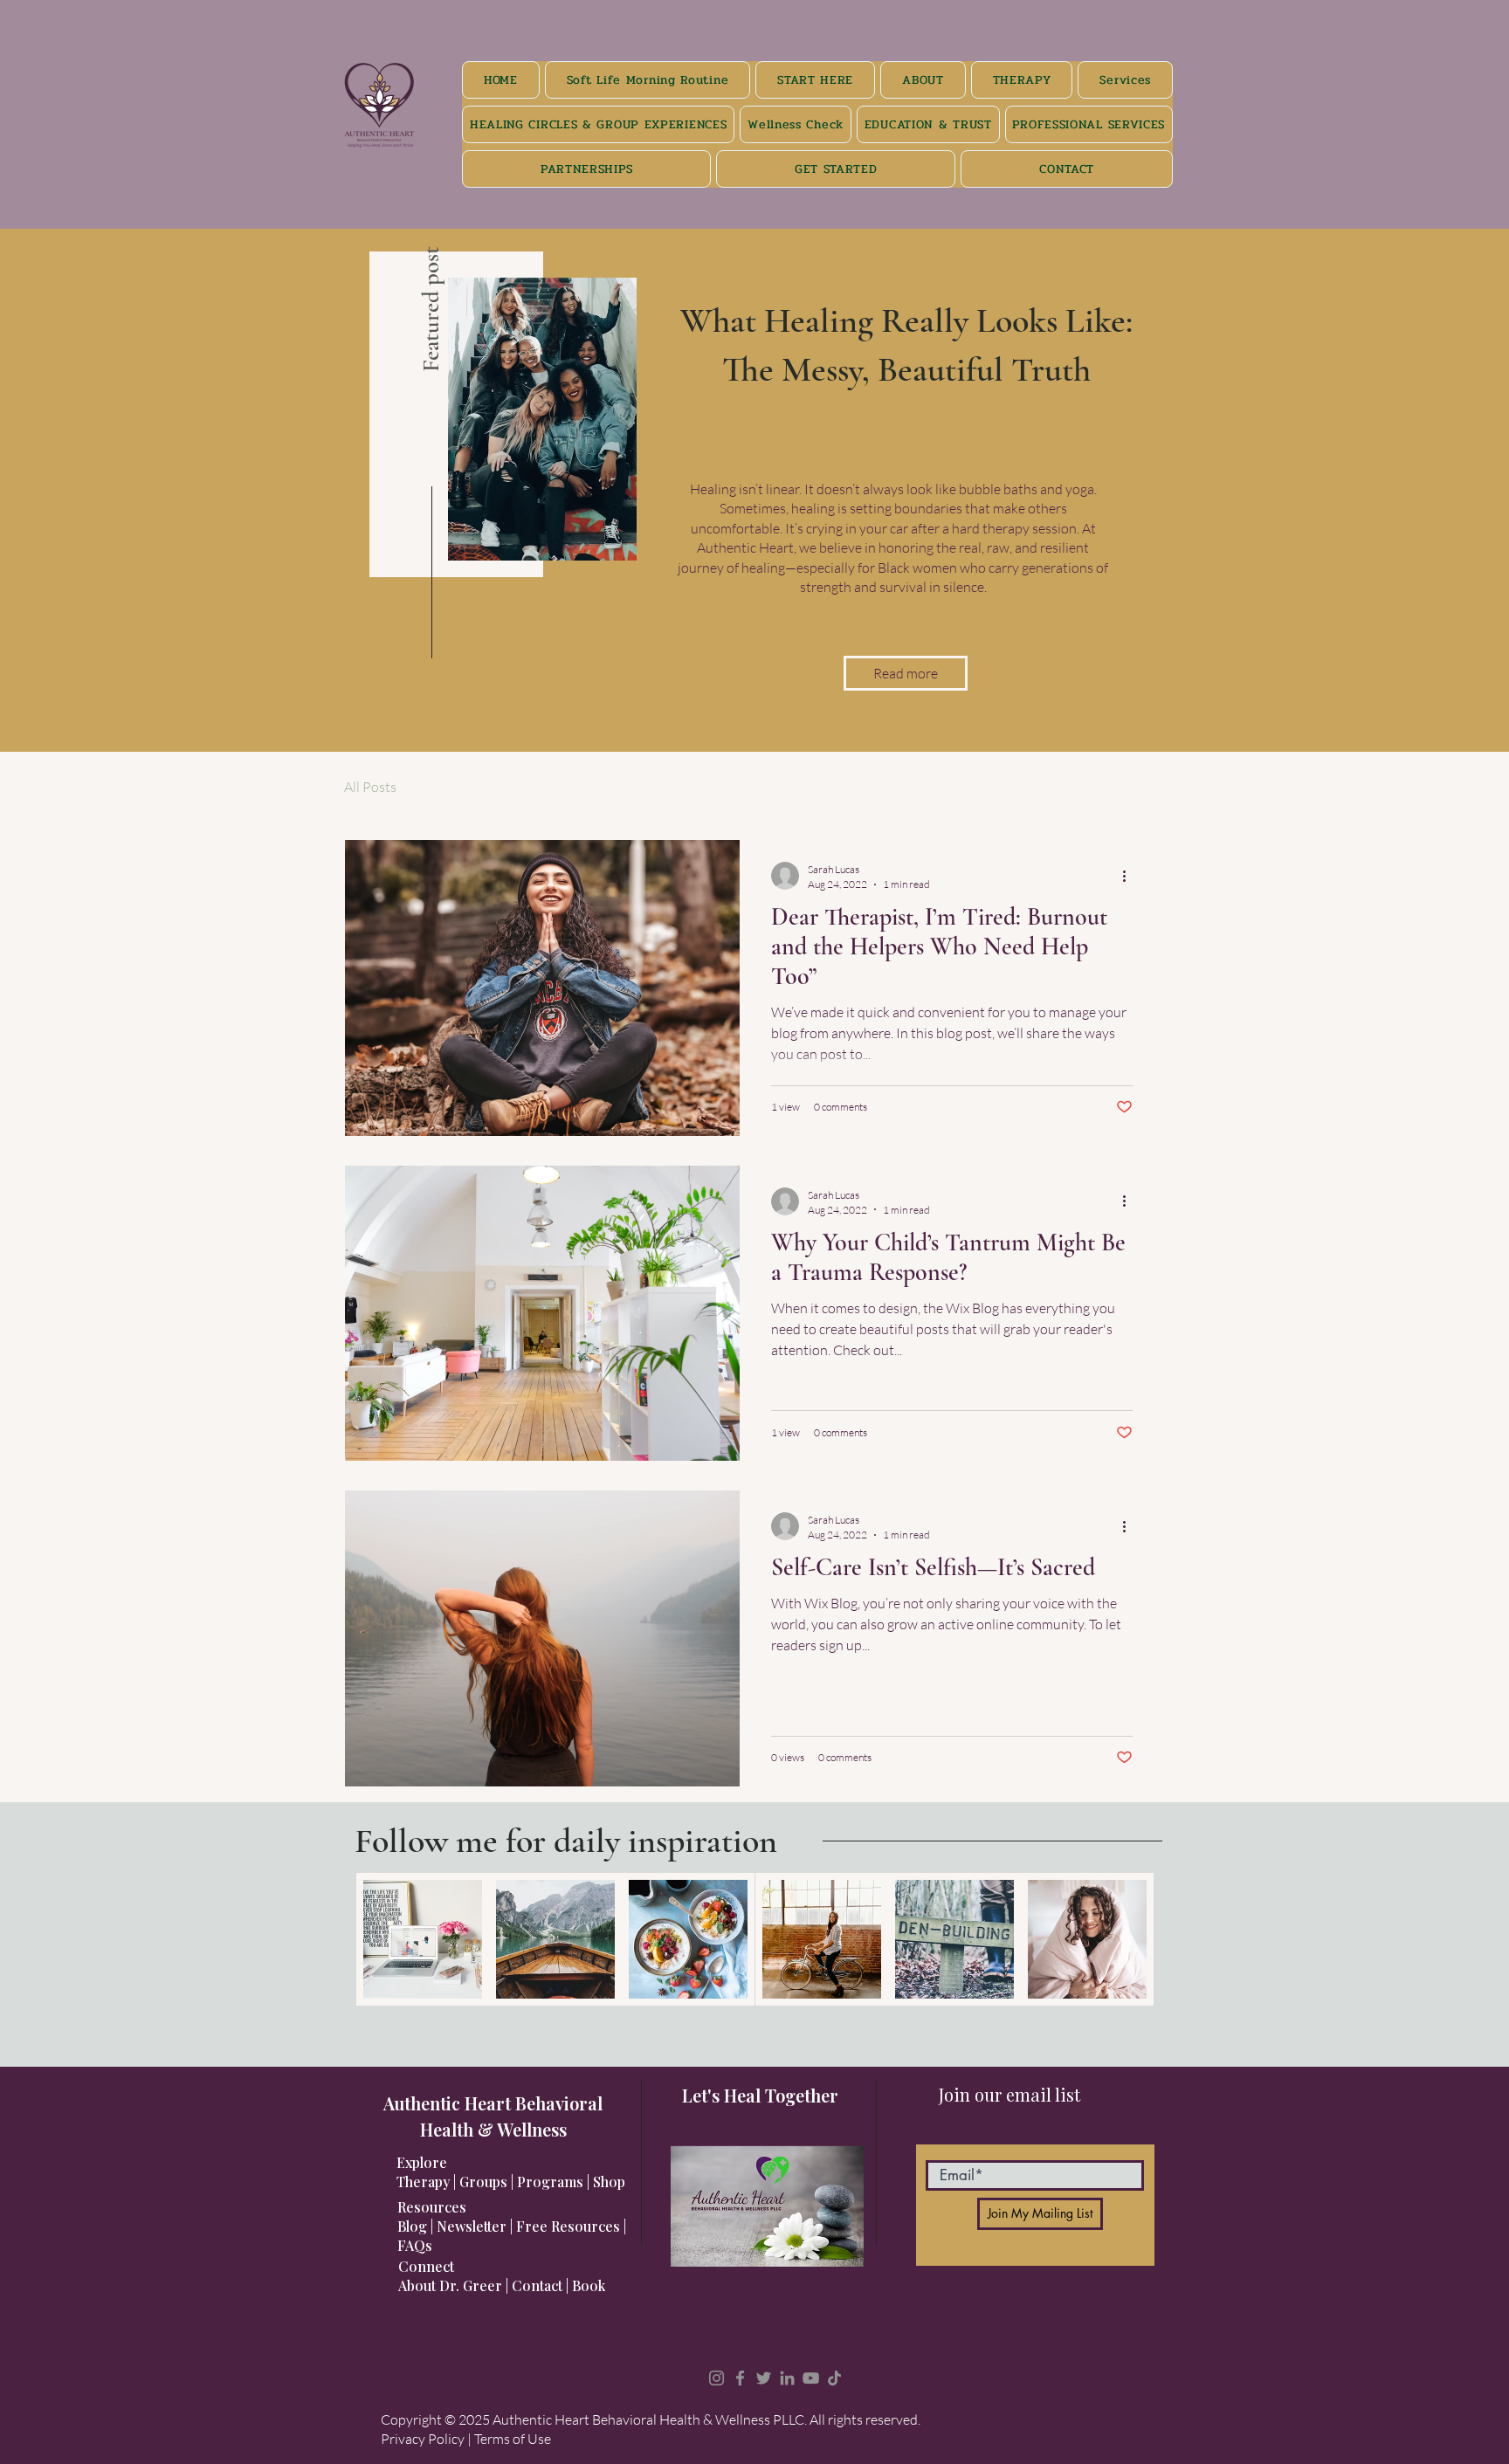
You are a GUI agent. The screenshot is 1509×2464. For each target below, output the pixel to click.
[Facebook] (740, 2378)
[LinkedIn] (787, 2378)
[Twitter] (764, 2378)
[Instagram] (717, 2378)
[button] (906, 673)
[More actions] (1130, 876)
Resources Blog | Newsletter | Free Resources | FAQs (512, 2227)
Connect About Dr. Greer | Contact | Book (502, 2276)
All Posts (370, 787)
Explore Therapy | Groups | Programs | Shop (511, 2172)
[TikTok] (834, 2378)
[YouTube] (811, 2378)
